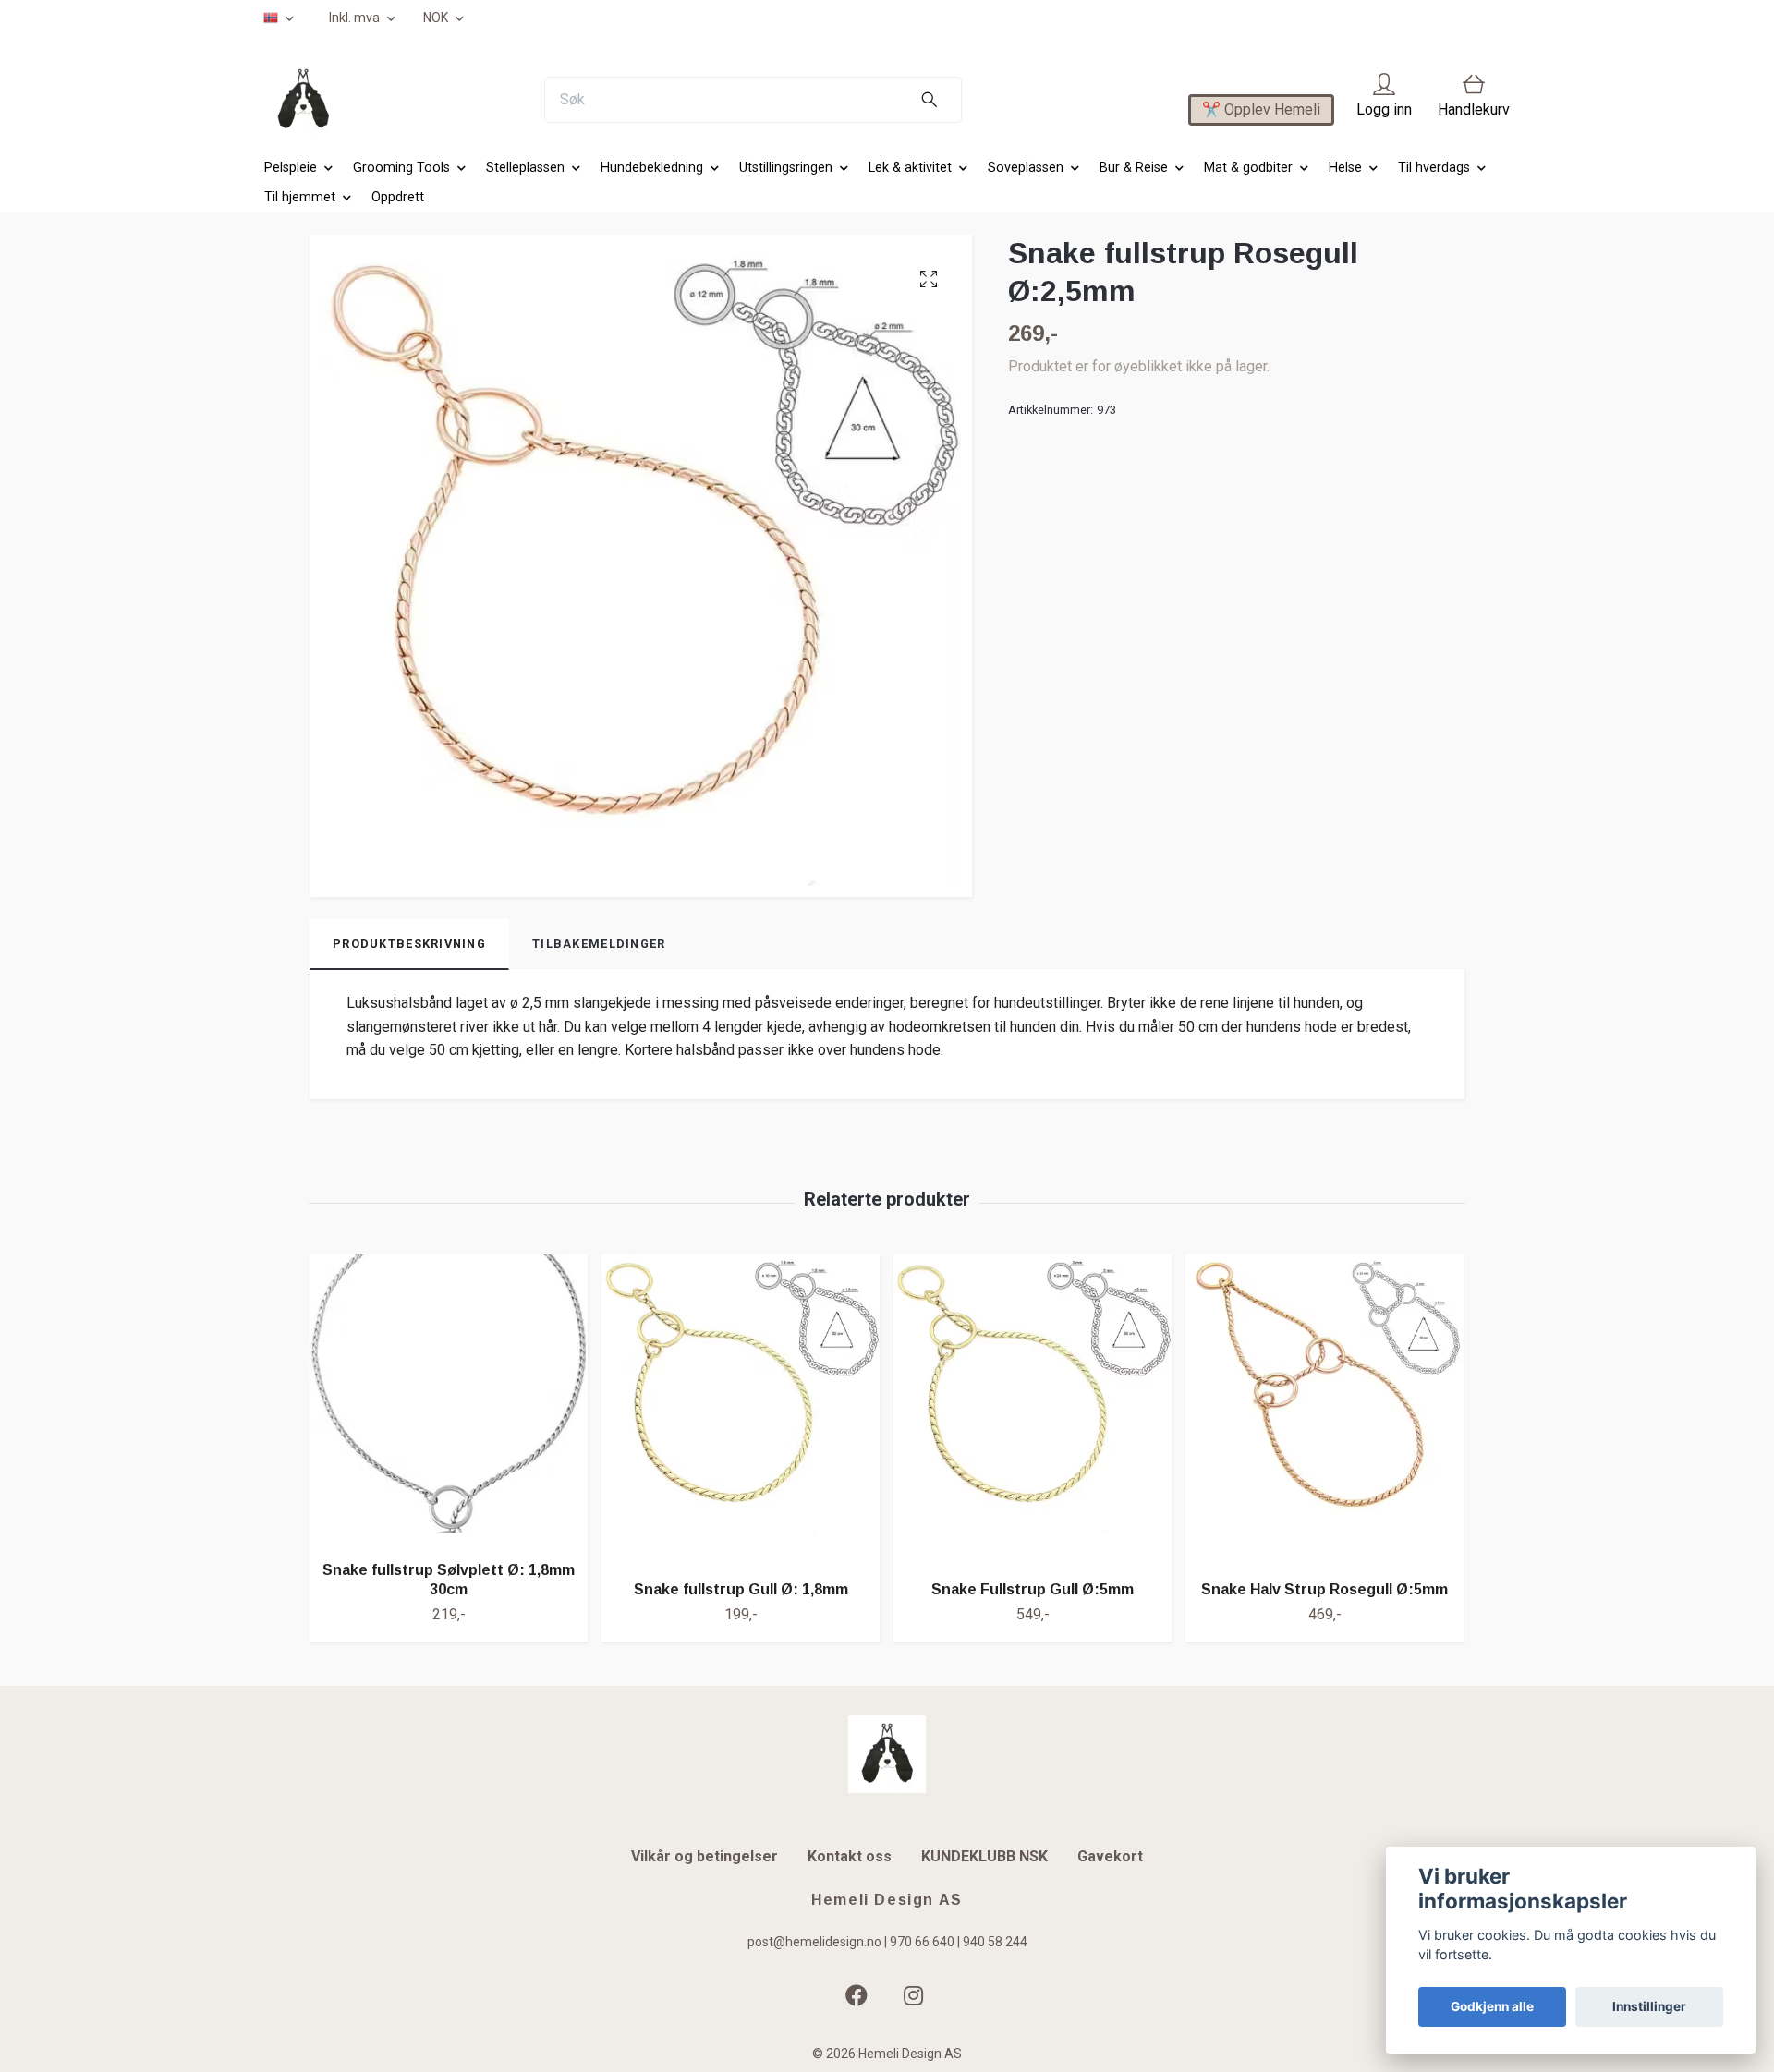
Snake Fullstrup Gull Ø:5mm (1033, 1589)
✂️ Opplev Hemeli (1261, 109)
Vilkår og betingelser (705, 1856)
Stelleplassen (525, 168)
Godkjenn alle (1492, 2006)
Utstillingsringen (786, 168)
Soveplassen (1026, 168)
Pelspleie (291, 168)
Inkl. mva (356, 18)
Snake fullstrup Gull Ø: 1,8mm (741, 1589)
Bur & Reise (1134, 168)
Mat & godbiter (1248, 168)
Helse (1345, 168)
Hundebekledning (652, 168)
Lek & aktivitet (910, 168)
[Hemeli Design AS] (303, 100)
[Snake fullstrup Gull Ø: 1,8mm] (741, 1410)
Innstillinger (1649, 2006)
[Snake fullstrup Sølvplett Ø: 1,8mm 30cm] (449, 1400)
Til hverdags (1434, 168)
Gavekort (1110, 1856)
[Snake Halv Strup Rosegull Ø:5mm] (1324, 1410)
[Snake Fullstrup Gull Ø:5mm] (1033, 1410)
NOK (437, 18)
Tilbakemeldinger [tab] (599, 944)
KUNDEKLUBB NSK (984, 1856)
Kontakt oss (850, 1856)
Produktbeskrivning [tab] (409, 944)
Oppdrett (398, 197)
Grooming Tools (401, 168)
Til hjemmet (300, 197)
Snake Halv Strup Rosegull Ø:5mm (1324, 1589)
